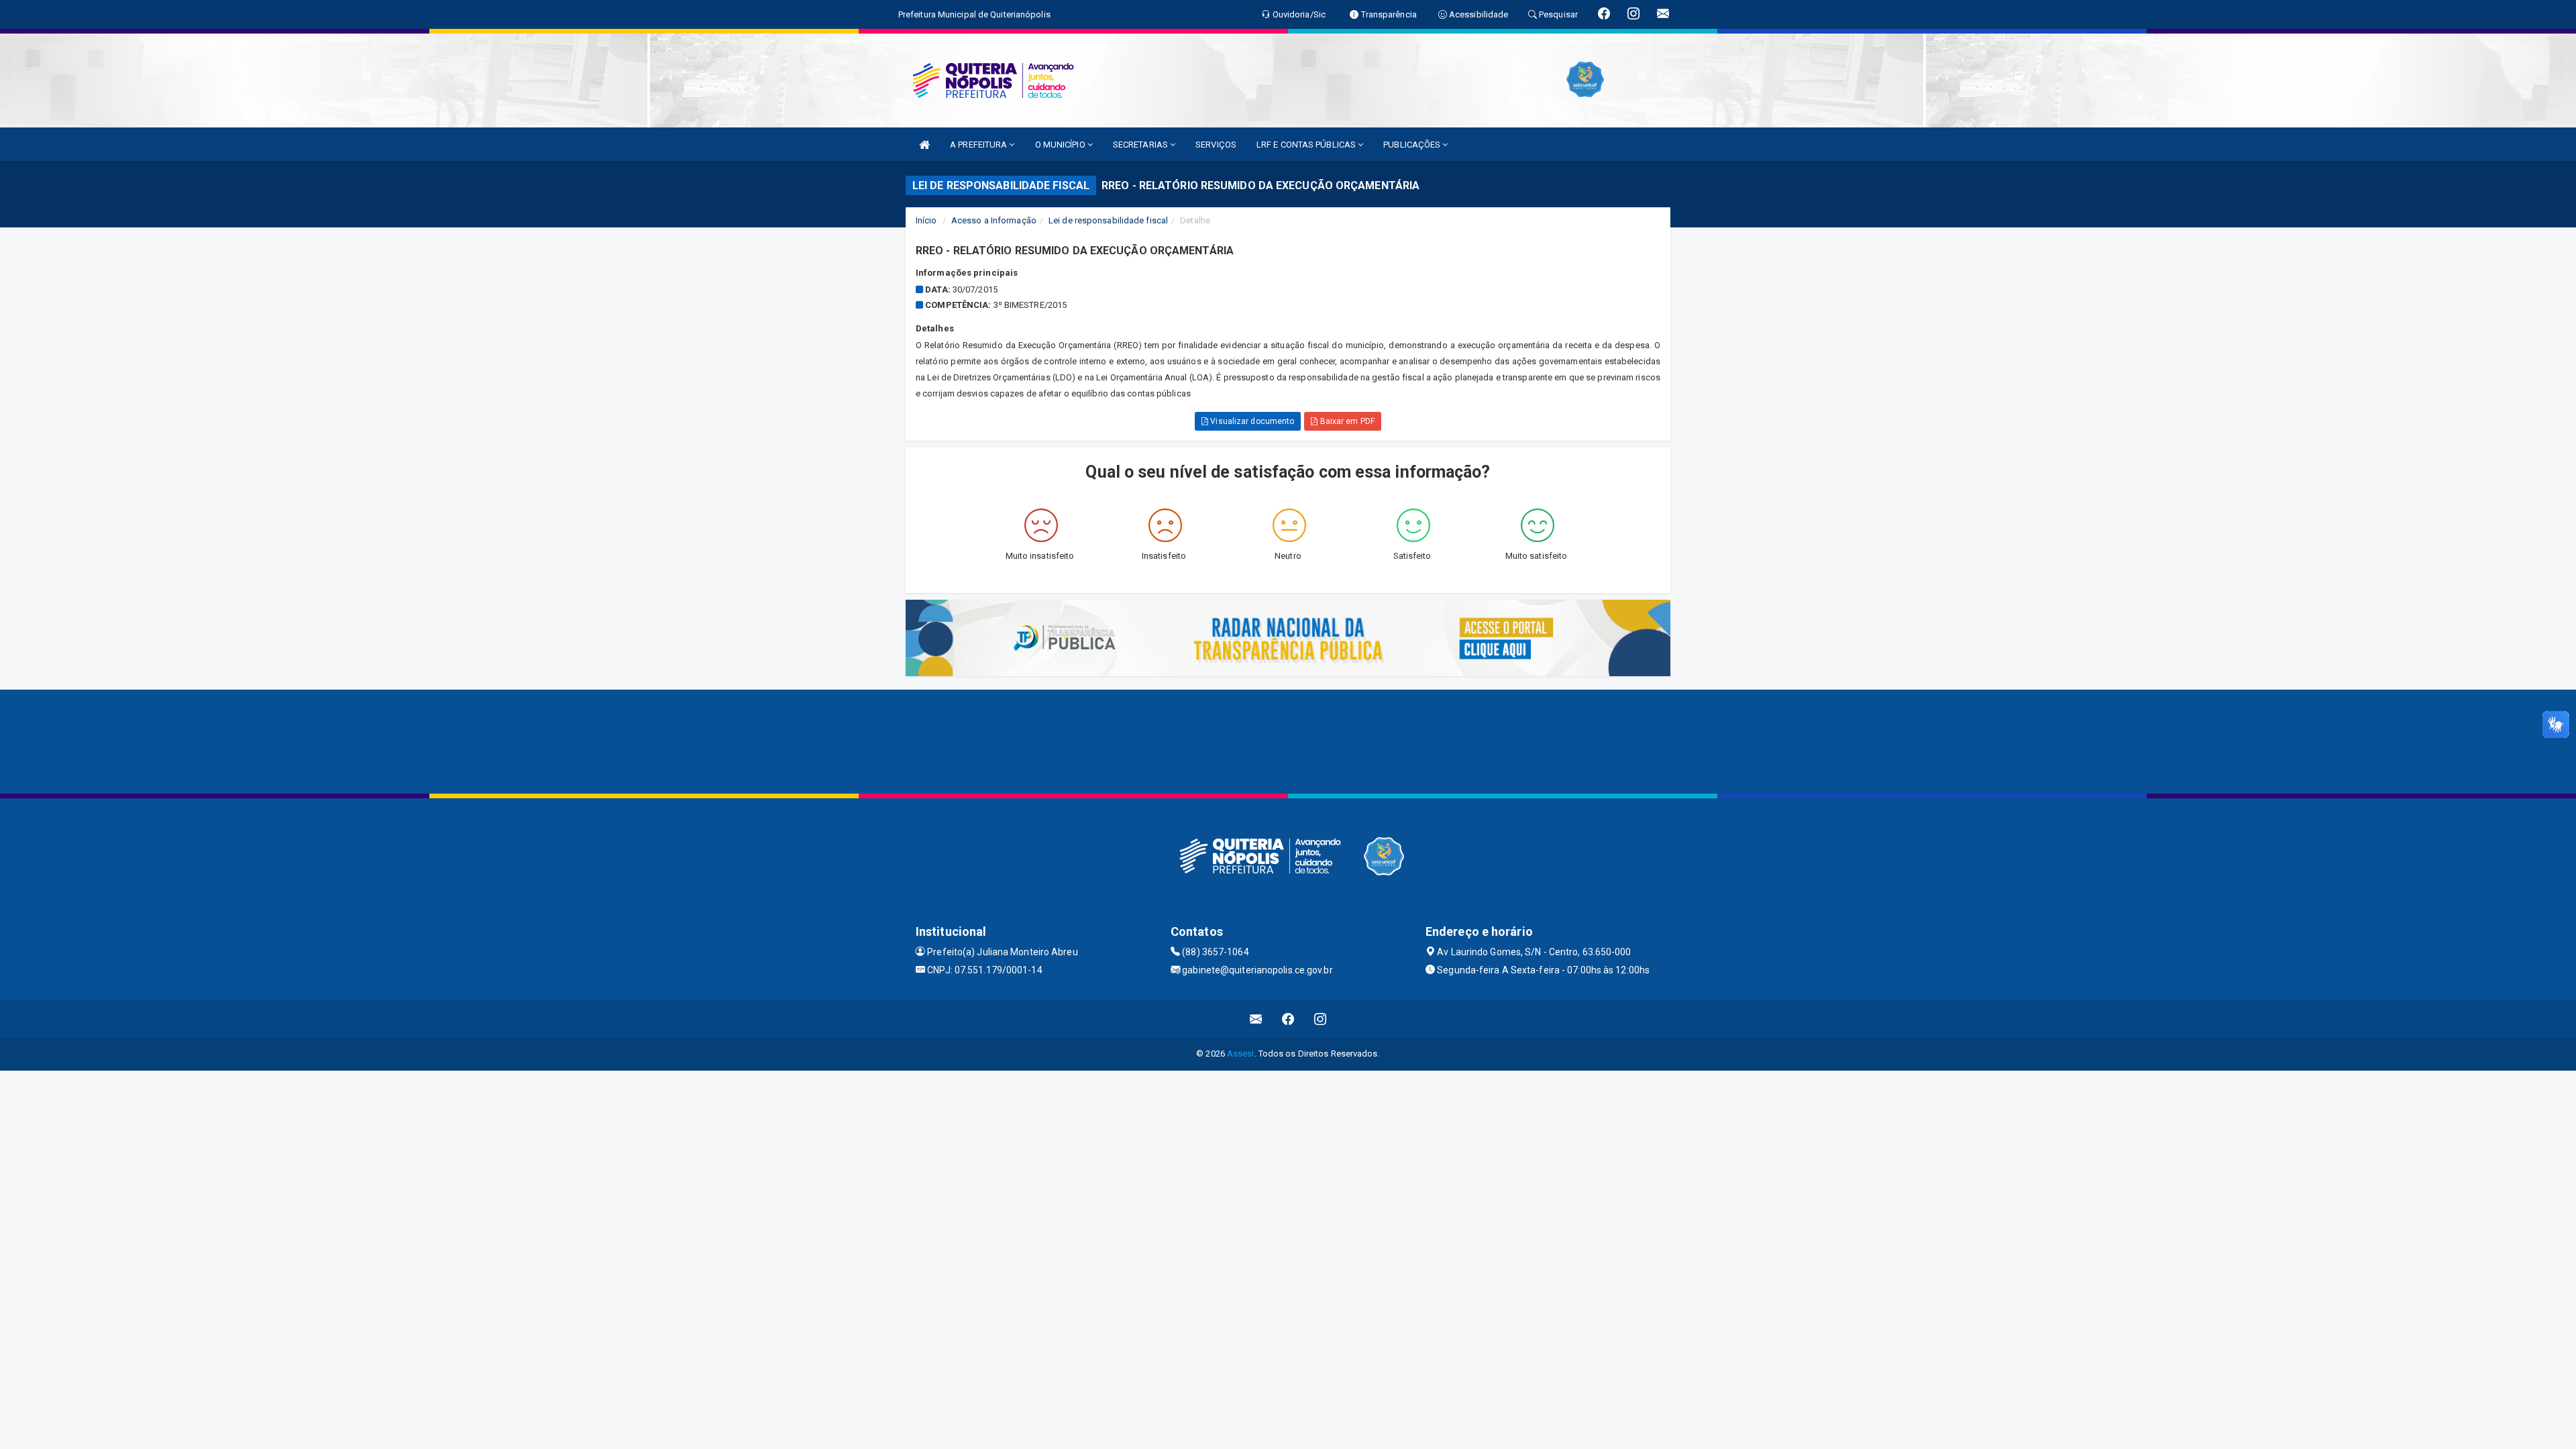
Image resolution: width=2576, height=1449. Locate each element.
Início (926, 220)
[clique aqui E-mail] (1256, 1019)
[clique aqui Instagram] (1321, 1019)
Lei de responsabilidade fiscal (1108, 220)
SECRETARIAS (1141, 145)
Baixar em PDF (1346, 421)
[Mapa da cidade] (1288, 740)
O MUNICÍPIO (1061, 145)
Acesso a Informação (994, 220)
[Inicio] (924, 145)
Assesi (1241, 1054)
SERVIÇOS (1216, 145)
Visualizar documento (1251, 421)
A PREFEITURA (979, 145)
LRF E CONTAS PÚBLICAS (1307, 145)
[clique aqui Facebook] (1288, 1019)
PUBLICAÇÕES (1413, 145)
